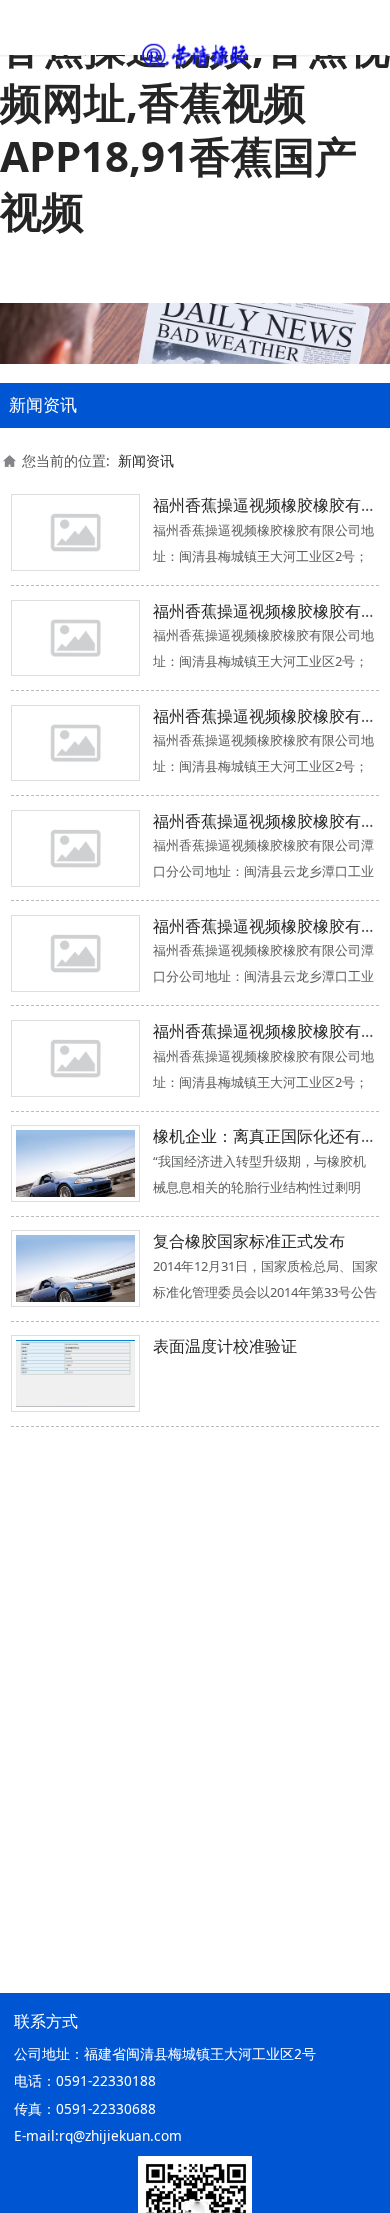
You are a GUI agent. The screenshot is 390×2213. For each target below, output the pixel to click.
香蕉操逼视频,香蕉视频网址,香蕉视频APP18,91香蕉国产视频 (195, 128)
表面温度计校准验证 (225, 1346)
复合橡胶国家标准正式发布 (249, 1241)
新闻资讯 (146, 460)
